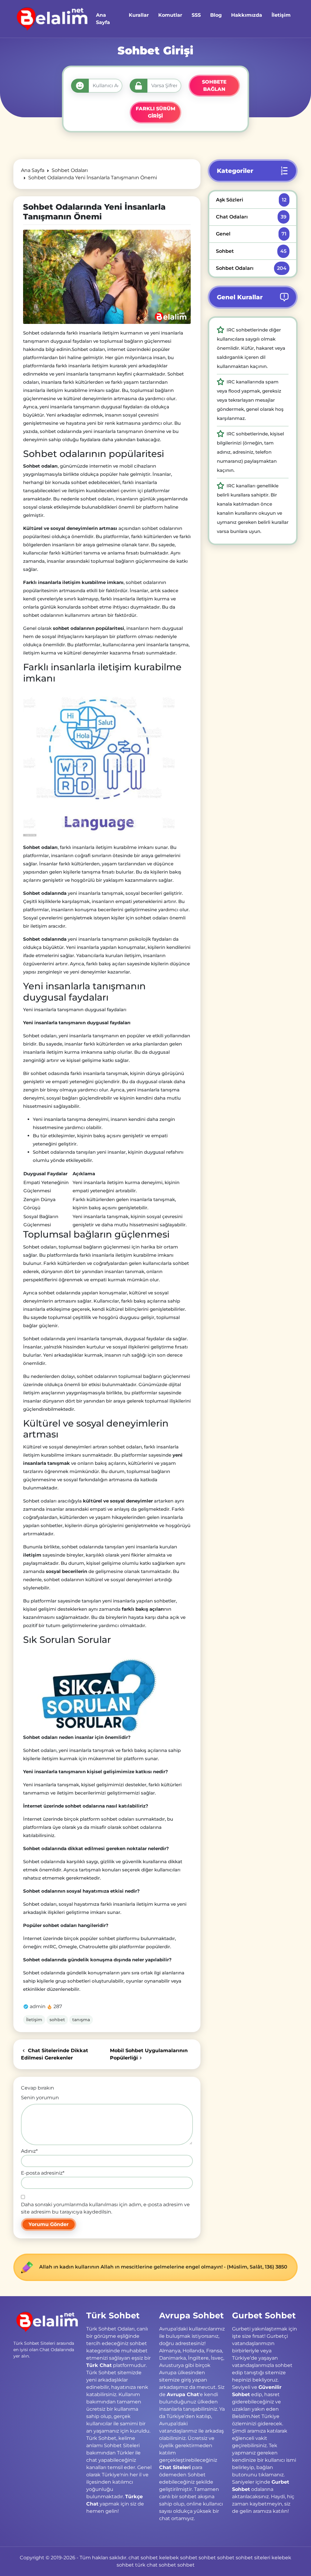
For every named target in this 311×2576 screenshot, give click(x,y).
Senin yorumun (40, 2098)
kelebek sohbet (178, 2558)
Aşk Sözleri (251, 200)
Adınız (29, 2151)
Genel (251, 234)
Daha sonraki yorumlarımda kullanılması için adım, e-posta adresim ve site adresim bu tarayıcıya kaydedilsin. (105, 2208)
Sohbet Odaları (251, 268)
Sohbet (251, 251)
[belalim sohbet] (51, 19)
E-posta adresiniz (43, 2173)
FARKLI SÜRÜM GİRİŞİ (155, 112)
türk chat (146, 2565)
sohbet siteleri (253, 2558)
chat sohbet (143, 2558)
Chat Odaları (251, 217)
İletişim (34, 2020)
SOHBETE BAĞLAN (214, 86)
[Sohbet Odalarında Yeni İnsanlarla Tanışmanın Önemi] (107, 277)
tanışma (81, 2020)
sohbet (57, 2020)
